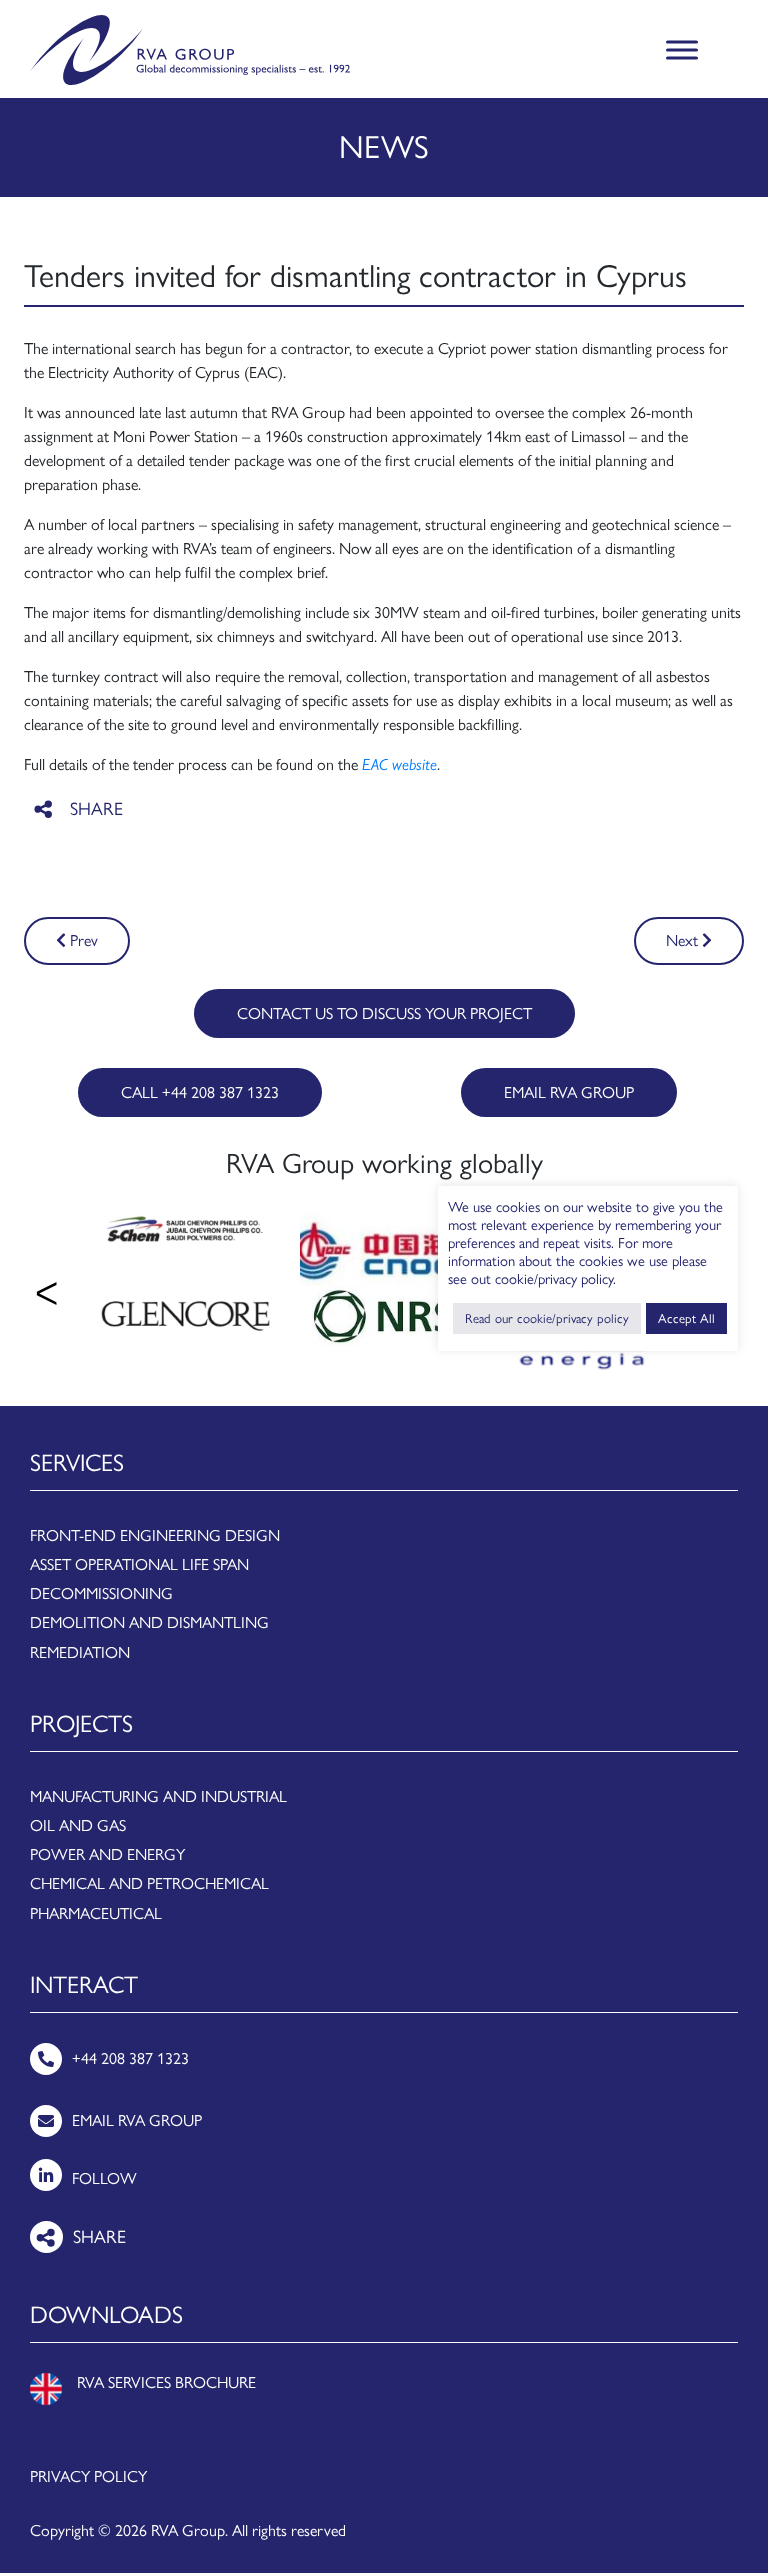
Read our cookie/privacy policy (547, 1318)
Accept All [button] (686, 1318)
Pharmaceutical (96, 1913)
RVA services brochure (166, 2382)
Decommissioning (101, 1593)
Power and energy (107, 1854)
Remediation (80, 1652)
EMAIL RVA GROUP (569, 1092)
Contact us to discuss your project (384, 1013)
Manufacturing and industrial (158, 1796)
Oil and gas (78, 1825)
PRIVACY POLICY (88, 2476)
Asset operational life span (139, 1564)
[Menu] (682, 50)
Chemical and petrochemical (149, 1883)
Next (684, 940)
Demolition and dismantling (149, 1622)
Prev (82, 940)
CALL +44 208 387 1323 (200, 1092)
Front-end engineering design (155, 1535)
